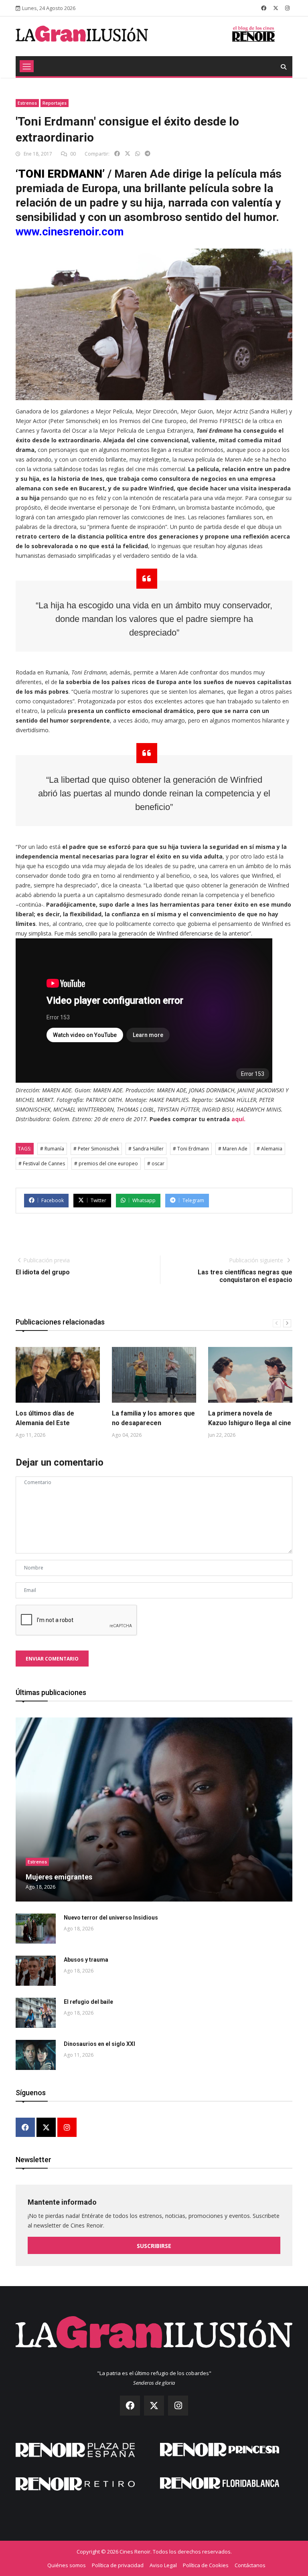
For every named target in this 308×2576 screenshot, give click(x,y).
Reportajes (55, 103)
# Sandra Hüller (146, 1149)
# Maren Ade (233, 1149)
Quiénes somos (67, 2565)
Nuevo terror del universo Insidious (111, 1918)
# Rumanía (52, 1149)
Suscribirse (154, 2246)
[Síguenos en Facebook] (264, 8)
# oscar (156, 1163)
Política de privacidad (118, 2565)
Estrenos (27, 103)
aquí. (238, 1119)
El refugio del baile (88, 2002)
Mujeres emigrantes (59, 1877)
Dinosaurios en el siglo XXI (99, 2044)
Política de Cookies (206, 2565)
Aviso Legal (163, 2565)
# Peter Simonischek (96, 1149)
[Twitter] (46, 2128)
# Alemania (269, 1149)
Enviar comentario (52, 1659)
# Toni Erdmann (191, 1149)
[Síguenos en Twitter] (276, 8)
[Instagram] (67, 2128)
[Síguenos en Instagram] (287, 8)
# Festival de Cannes (42, 1163)
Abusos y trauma (86, 1960)
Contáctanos (250, 2565)
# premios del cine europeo (106, 1163)
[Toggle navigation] (27, 66)
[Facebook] (25, 2128)
